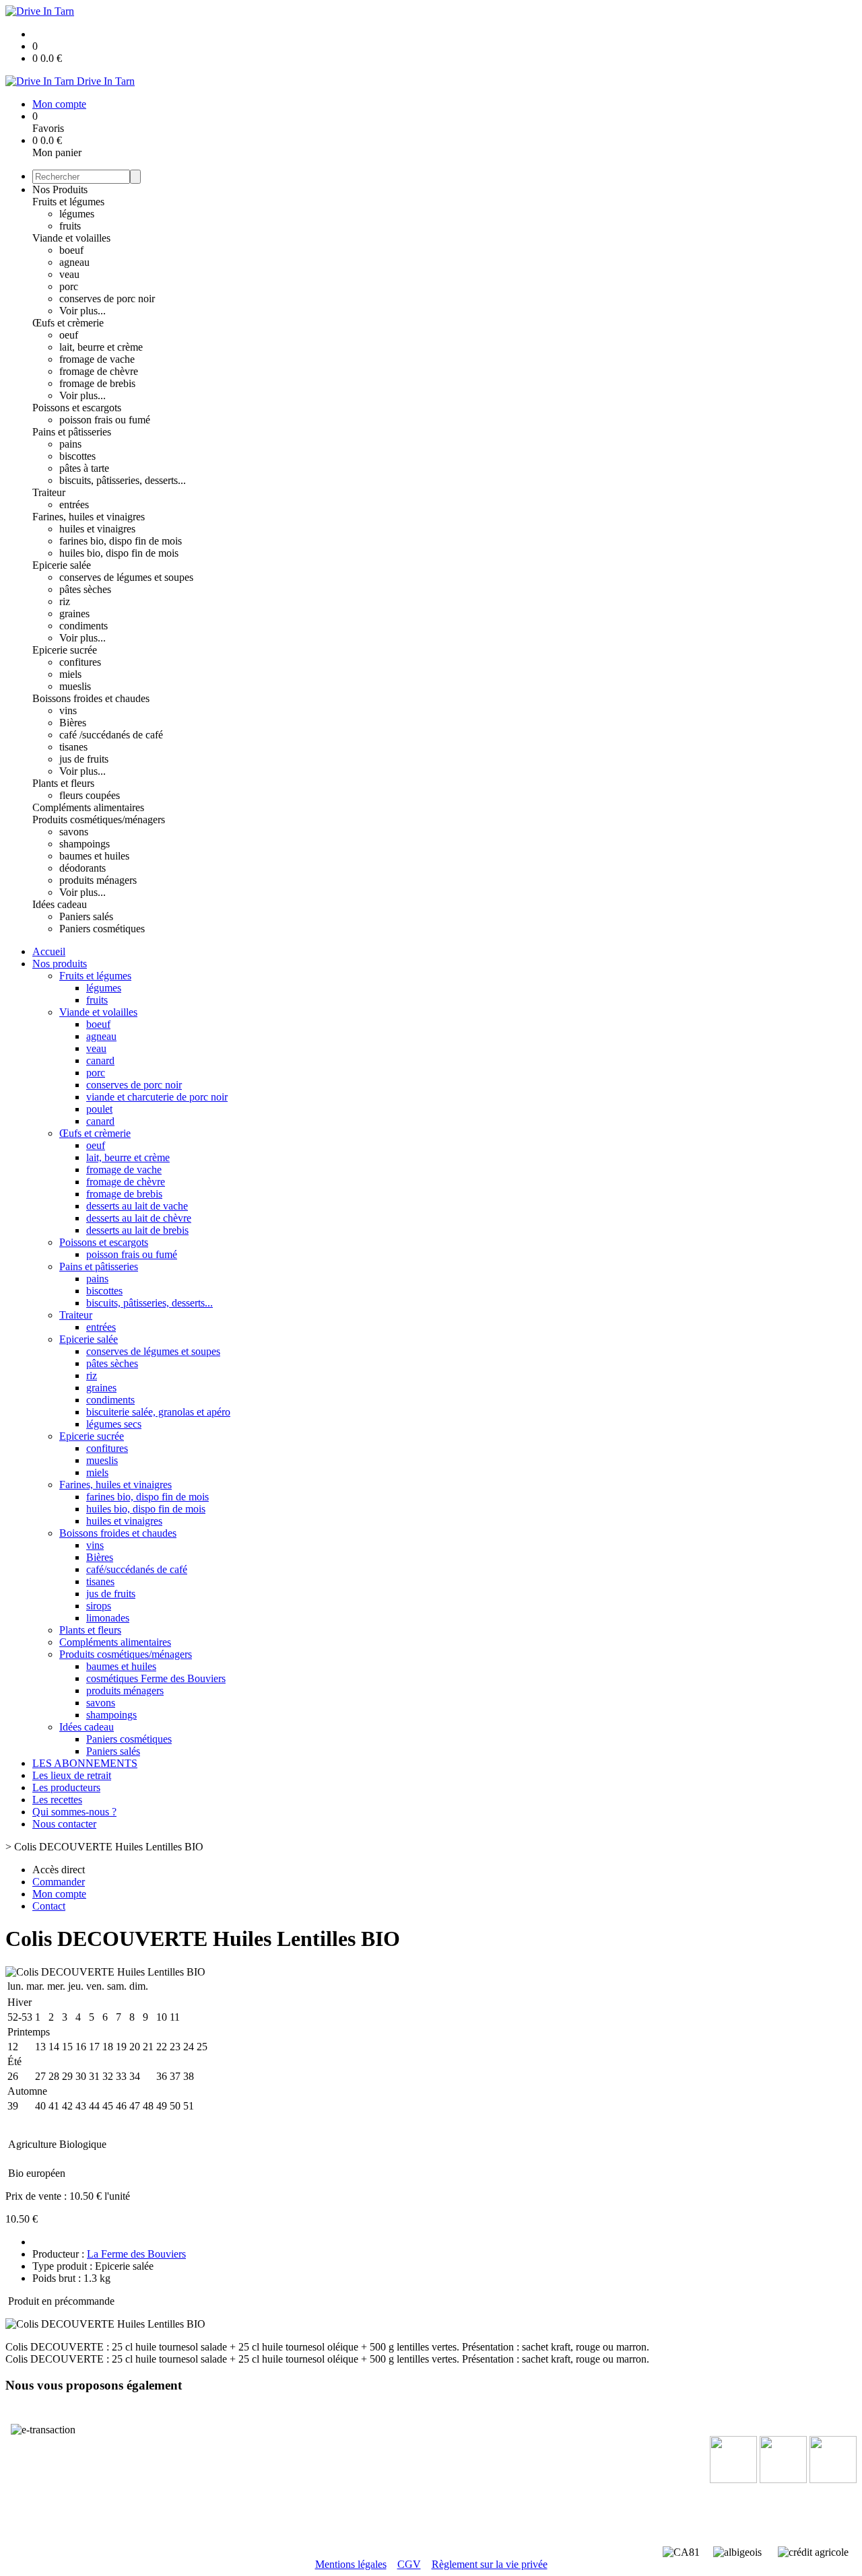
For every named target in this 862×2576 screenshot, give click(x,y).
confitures (80, 662)
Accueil (49, 951)
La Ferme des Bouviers (136, 2254)
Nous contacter (64, 1824)
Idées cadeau (60, 904)
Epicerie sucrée (65, 650)
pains (70, 444)
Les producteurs (66, 1787)
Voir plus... (82, 311)
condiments (84, 626)
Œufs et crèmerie (68, 323)
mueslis (75, 686)
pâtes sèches (85, 589)
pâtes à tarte (84, 468)
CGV (409, 2564)
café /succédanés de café (111, 735)
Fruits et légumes (68, 202)
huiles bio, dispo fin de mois (119, 553)
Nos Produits (60, 189)
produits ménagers (98, 880)
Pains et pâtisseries (72, 432)
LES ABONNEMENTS (85, 1763)
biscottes (77, 456)
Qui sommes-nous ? (74, 1812)
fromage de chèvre (99, 371)
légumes (77, 214)
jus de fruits (84, 759)
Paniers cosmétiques (102, 929)
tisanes (73, 747)
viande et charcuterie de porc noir (157, 1097)
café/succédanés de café (137, 1569)
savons (74, 832)
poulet (99, 1109)
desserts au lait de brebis (137, 1230)
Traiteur (49, 492)
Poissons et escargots (77, 408)
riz (65, 601)
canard (100, 1060)
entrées (74, 504)
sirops (99, 1606)
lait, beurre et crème (101, 347)
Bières (73, 723)
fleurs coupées (90, 795)
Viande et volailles (71, 238)
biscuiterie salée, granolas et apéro (158, 1412)
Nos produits (60, 964)
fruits (70, 226)
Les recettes (57, 1800)
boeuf (71, 250)
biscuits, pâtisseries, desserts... (123, 480)
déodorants (82, 868)
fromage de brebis (97, 383)
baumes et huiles (94, 856)
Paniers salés (86, 916)
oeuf (69, 335)
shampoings (85, 844)
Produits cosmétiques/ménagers (99, 820)
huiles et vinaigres (97, 529)
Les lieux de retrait (72, 1775)
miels (70, 674)
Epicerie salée (62, 565)
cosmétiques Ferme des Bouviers (156, 1678)
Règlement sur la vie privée (490, 2564)
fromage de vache (97, 359)
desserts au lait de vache (137, 1206)
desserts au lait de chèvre (139, 1218)
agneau (74, 262)
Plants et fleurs (63, 783)
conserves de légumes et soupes (126, 577)
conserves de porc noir (107, 299)
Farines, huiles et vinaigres (89, 517)
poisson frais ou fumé (105, 420)
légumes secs (114, 1424)
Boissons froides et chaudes (91, 698)
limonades (108, 1618)
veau (69, 274)
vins (68, 710)
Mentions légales (351, 2564)
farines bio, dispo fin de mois (121, 541)
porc (69, 286)
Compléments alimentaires (88, 807)
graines (74, 614)
